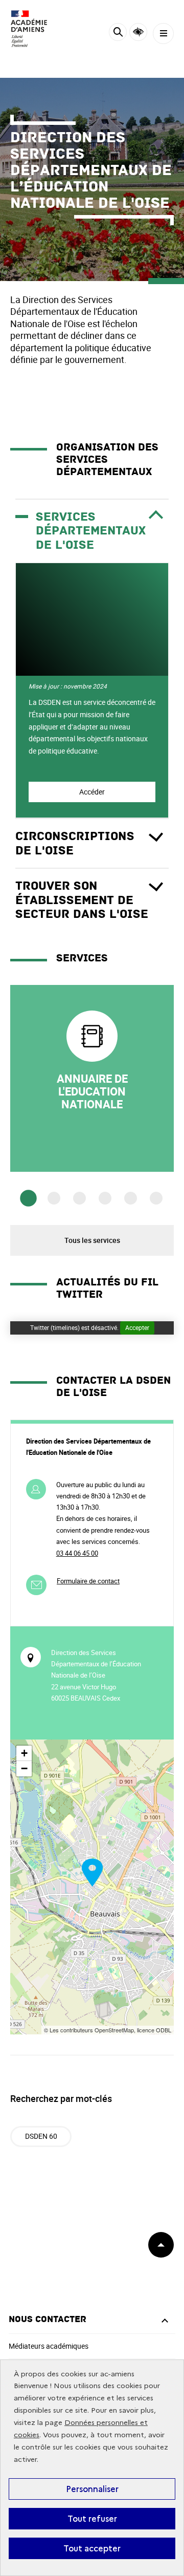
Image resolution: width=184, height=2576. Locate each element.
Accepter (137, 1327)
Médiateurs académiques (49, 2346)
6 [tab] (156, 1198)
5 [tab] (131, 1198)
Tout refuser (92, 2519)
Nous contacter (48, 2319)
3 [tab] (79, 1198)
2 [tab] (54, 1198)
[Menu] (163, 34)
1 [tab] (28, 1199)
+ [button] (24, 1753)
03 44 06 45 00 (77, 1553)
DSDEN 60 (41, 2136)
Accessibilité (138, 32)
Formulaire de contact (88, 1581)
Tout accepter (92, 2548)
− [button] (24, 1768)
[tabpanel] (92, 1078)
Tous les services (92, 1240)
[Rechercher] (118, 34)
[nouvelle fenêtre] (92, 1078)
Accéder (92, 792)
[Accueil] (38, 29)
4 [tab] (105, 1198)
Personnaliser (92, 2489)
